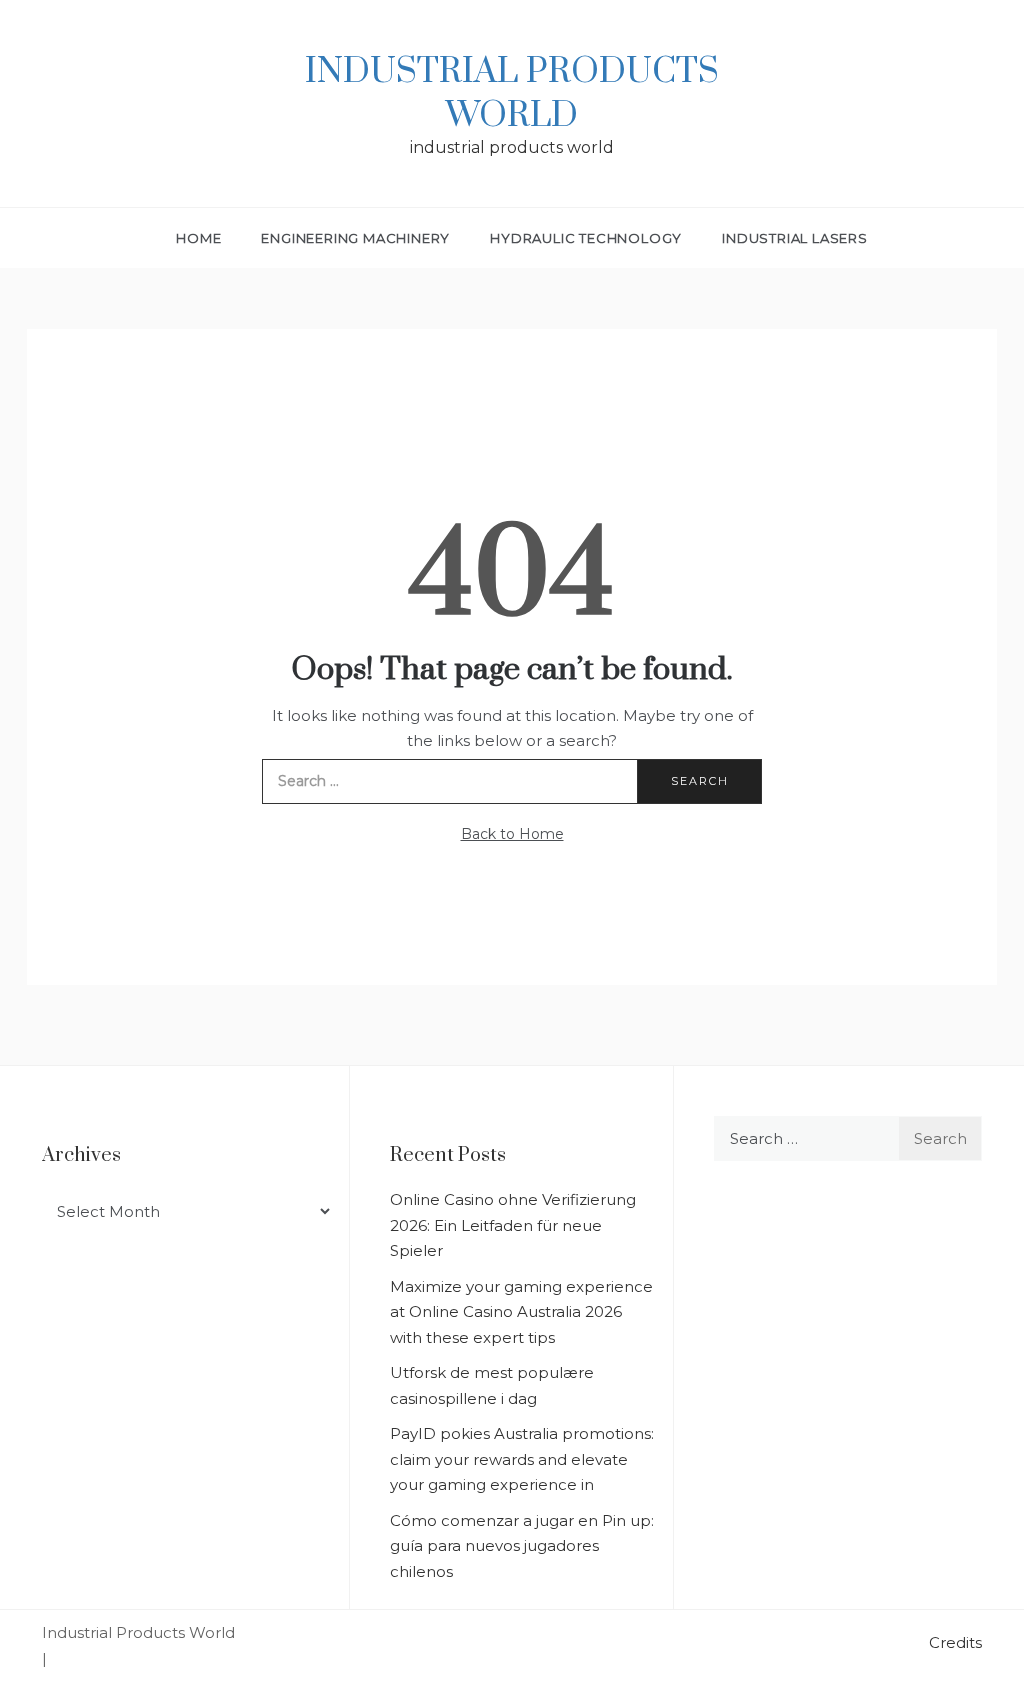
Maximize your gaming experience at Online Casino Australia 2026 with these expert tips (521, 1312)
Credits (955, 1642)
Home (198, 238)
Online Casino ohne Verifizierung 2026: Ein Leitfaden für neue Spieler (513, 1225)
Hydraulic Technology (586, 238)
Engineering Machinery (355, 238)
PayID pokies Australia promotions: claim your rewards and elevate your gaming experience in (522, 1459)
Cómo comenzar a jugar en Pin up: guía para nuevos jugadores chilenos (522, 1546)
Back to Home (512, 834)
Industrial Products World (512, 94)
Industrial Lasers (795, 238)
